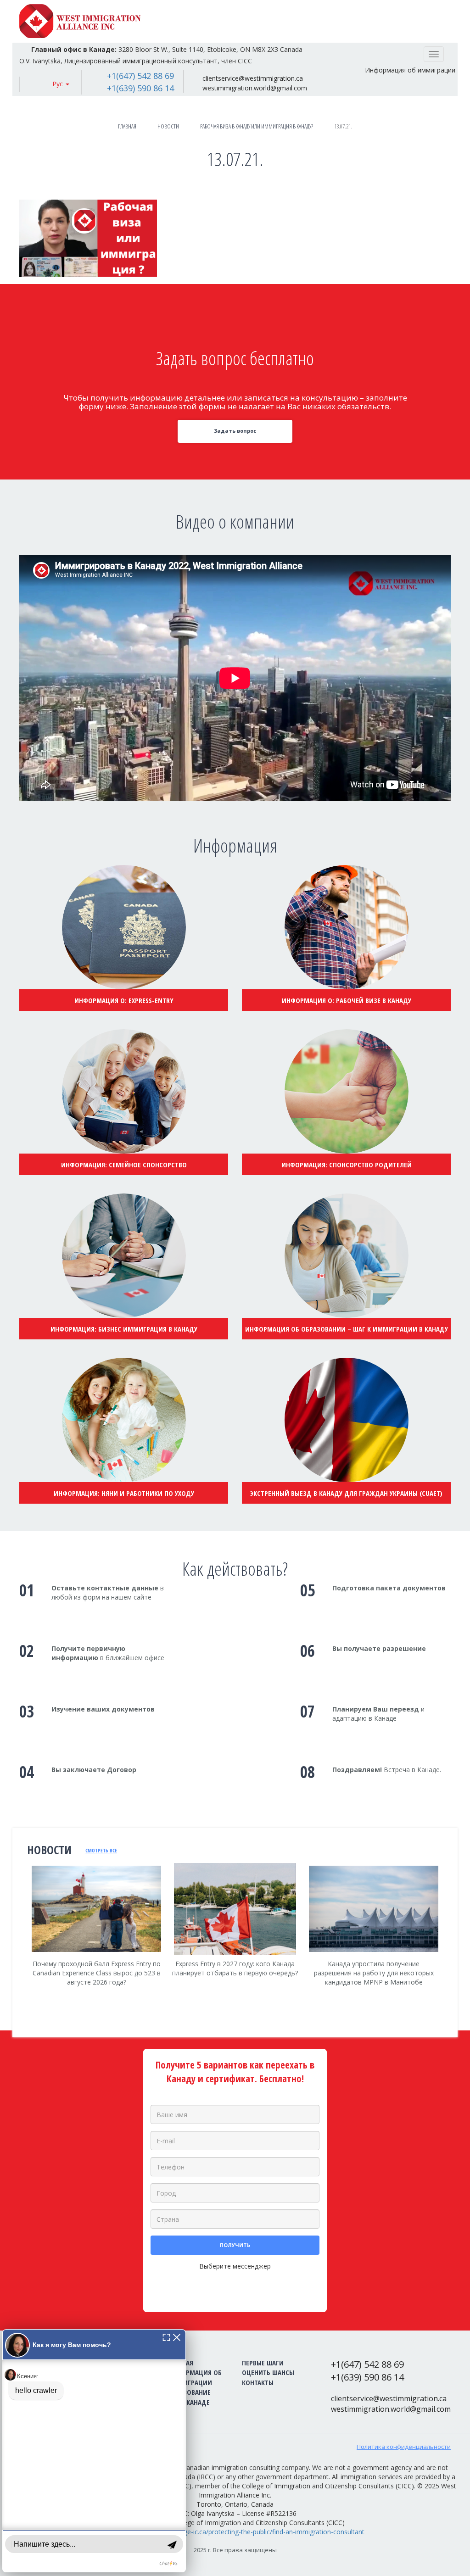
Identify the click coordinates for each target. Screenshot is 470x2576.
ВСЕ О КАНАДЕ (189, 2402)
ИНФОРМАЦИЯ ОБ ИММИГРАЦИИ (195, 2377)
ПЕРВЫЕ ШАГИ (263, 2363)
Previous (19, 1946)
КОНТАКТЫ (258, 2382)
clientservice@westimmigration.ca (253, 78)
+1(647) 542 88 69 (140, 76)
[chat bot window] (94, 2451)
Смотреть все (101, 1850)
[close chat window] (177, 2337)
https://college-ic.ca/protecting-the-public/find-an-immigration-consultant (257, 2532)
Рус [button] (59, 84)
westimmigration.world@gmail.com (255, 88)
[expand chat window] (166, 2337)
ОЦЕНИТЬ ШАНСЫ (268, 2372)
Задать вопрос (235, 431)
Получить (235, 2245)
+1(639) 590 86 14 (140, 88)
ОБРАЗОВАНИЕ (189, 2392)
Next (451, 1951)
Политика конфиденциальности (404, 2447)
